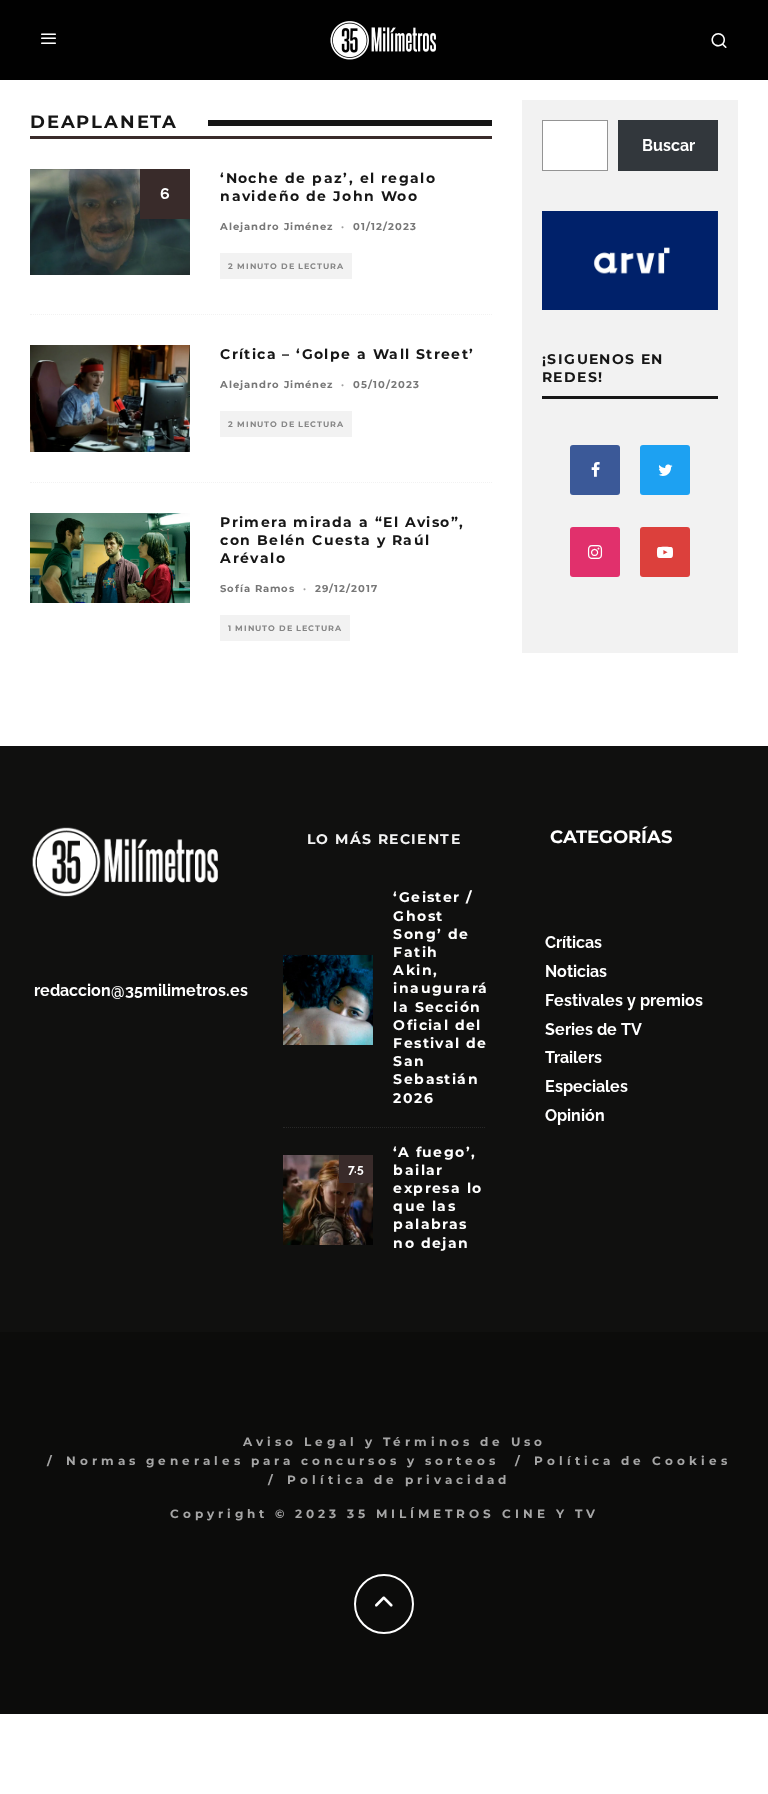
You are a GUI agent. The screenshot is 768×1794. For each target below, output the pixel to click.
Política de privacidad (398, 1479)
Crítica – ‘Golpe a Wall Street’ (347, 354)
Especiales (586, 1086)
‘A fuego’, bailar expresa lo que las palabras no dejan (437, 1197)
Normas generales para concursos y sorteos (282, 1460)
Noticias (576, 971)
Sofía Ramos (257, 588)
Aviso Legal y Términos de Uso (394, 1441)
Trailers (573, 1057)
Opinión (575, 1115)
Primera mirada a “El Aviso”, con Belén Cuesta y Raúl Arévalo (342, 540)
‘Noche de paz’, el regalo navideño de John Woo (328, 187)
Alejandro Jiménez (276, 226)
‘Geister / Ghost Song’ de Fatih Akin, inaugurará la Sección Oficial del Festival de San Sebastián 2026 (440, 997)
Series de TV (593, 1029)
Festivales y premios (624, 1000)
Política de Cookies (632, 1460)
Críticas (573, 942)
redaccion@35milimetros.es (141, 990)
